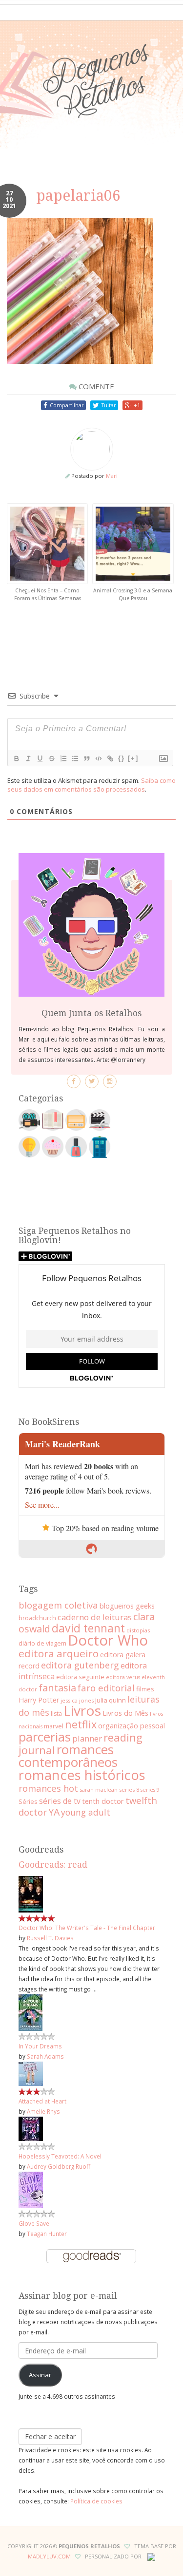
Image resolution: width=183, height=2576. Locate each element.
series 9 (150, 1790)
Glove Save (34, 2223)
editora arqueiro (59, 1653)
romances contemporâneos (68, 1756)
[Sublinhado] (40, 758)
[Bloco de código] (98, 758)
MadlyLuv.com (49, 2556)
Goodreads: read (53, 1865)
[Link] (110, 758)
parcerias (45, 1737)
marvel (54, 1726)
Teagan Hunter (47, 2234)
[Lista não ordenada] (75, 758)
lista (56, 1714)
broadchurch (37, 1618)
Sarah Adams (45, 2056)
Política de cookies (96, 2501)
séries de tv (60, 1801)
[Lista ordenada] (63, 758)
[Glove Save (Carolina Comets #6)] (31, 2189)
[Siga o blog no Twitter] (92, 1081)
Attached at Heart (42, 2101)
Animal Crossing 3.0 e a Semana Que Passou (133, 594)
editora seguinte (80, 1677)
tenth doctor (103, 1801)
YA (54, 1812)
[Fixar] (51, 758)
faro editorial (106, 1688)
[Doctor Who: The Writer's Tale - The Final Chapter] (31, 1893)
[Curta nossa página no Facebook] (74, 1081)
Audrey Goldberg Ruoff (59, 2166)
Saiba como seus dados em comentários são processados (91, 785)
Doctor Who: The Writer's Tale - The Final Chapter (87, 1928)
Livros (82, 1710)
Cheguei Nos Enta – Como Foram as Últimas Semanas (48, 594)
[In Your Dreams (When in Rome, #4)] (30, 2011)
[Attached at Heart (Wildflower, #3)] (31, 2073)
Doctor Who (108, 1640)
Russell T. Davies (50, 1938)
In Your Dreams (40, 2046)
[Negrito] (16, 758)
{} (122, 758)
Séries (28, 1801)
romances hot (48, 1788)
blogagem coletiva (58, 1605)
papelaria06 (78, 196)
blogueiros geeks (127, 1606)
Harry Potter (39, 1700)
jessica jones (77, 1700)
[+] (133, 758)
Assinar (40, 2375)
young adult (86, 1812)
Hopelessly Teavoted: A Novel (60, 2156)
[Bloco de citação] (86, 758)
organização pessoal (132, 1725)
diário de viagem (42, 1643)
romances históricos (82, 1775)
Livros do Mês (125, 1713)
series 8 (129, 1790)
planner (87, 1738)
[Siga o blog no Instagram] (110, 1081)
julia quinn (111, 1700)
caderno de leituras (95, 1617)
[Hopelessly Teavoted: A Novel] (31, 2128)
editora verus (123, 1677)
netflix (81, 1724)
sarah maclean (99, 1790)
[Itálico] (28, 758)
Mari (112, 476)
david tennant (88, 1628)
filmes (145, 1689)
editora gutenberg (80, 1665)
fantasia (57, 1688)
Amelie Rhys (43, 2111)
